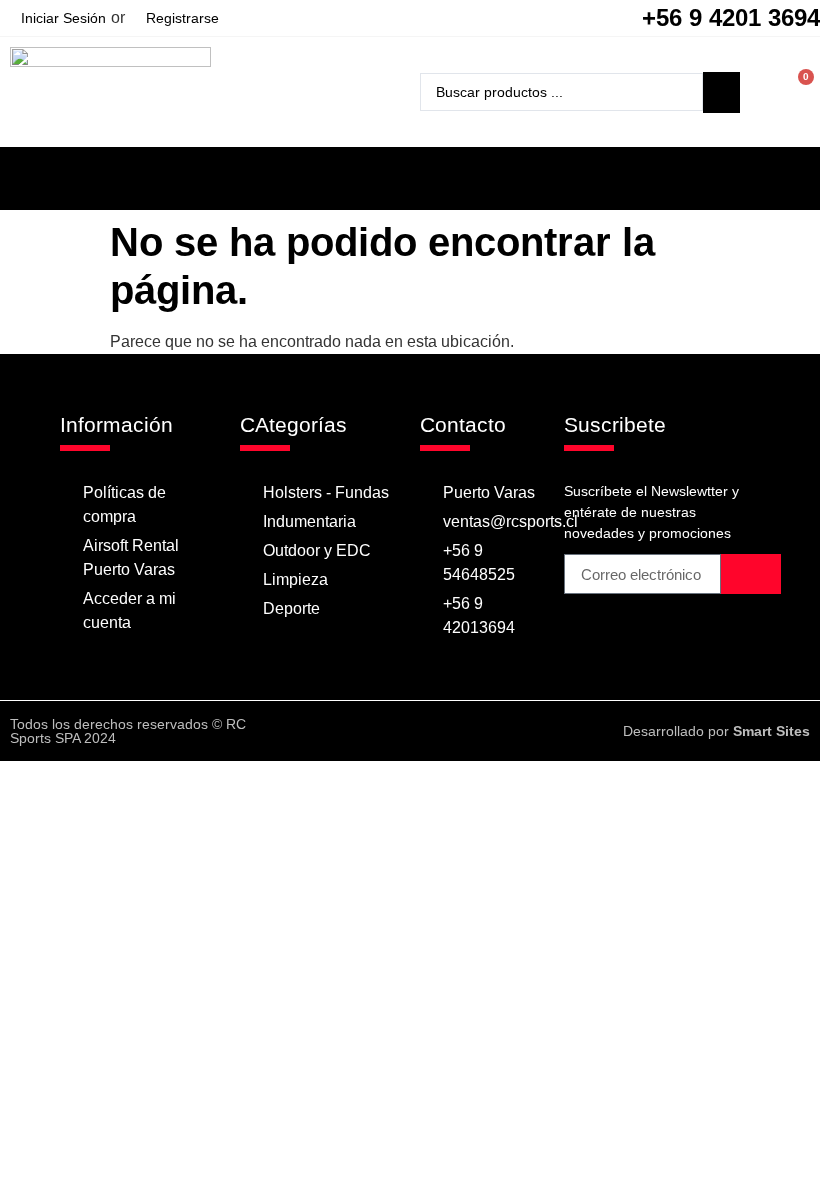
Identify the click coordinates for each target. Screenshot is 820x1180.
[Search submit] (721, 92)
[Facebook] (390, 731)
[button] (410, 173)
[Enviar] (751, 574)
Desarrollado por (716, 731)
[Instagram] (429, 731)
